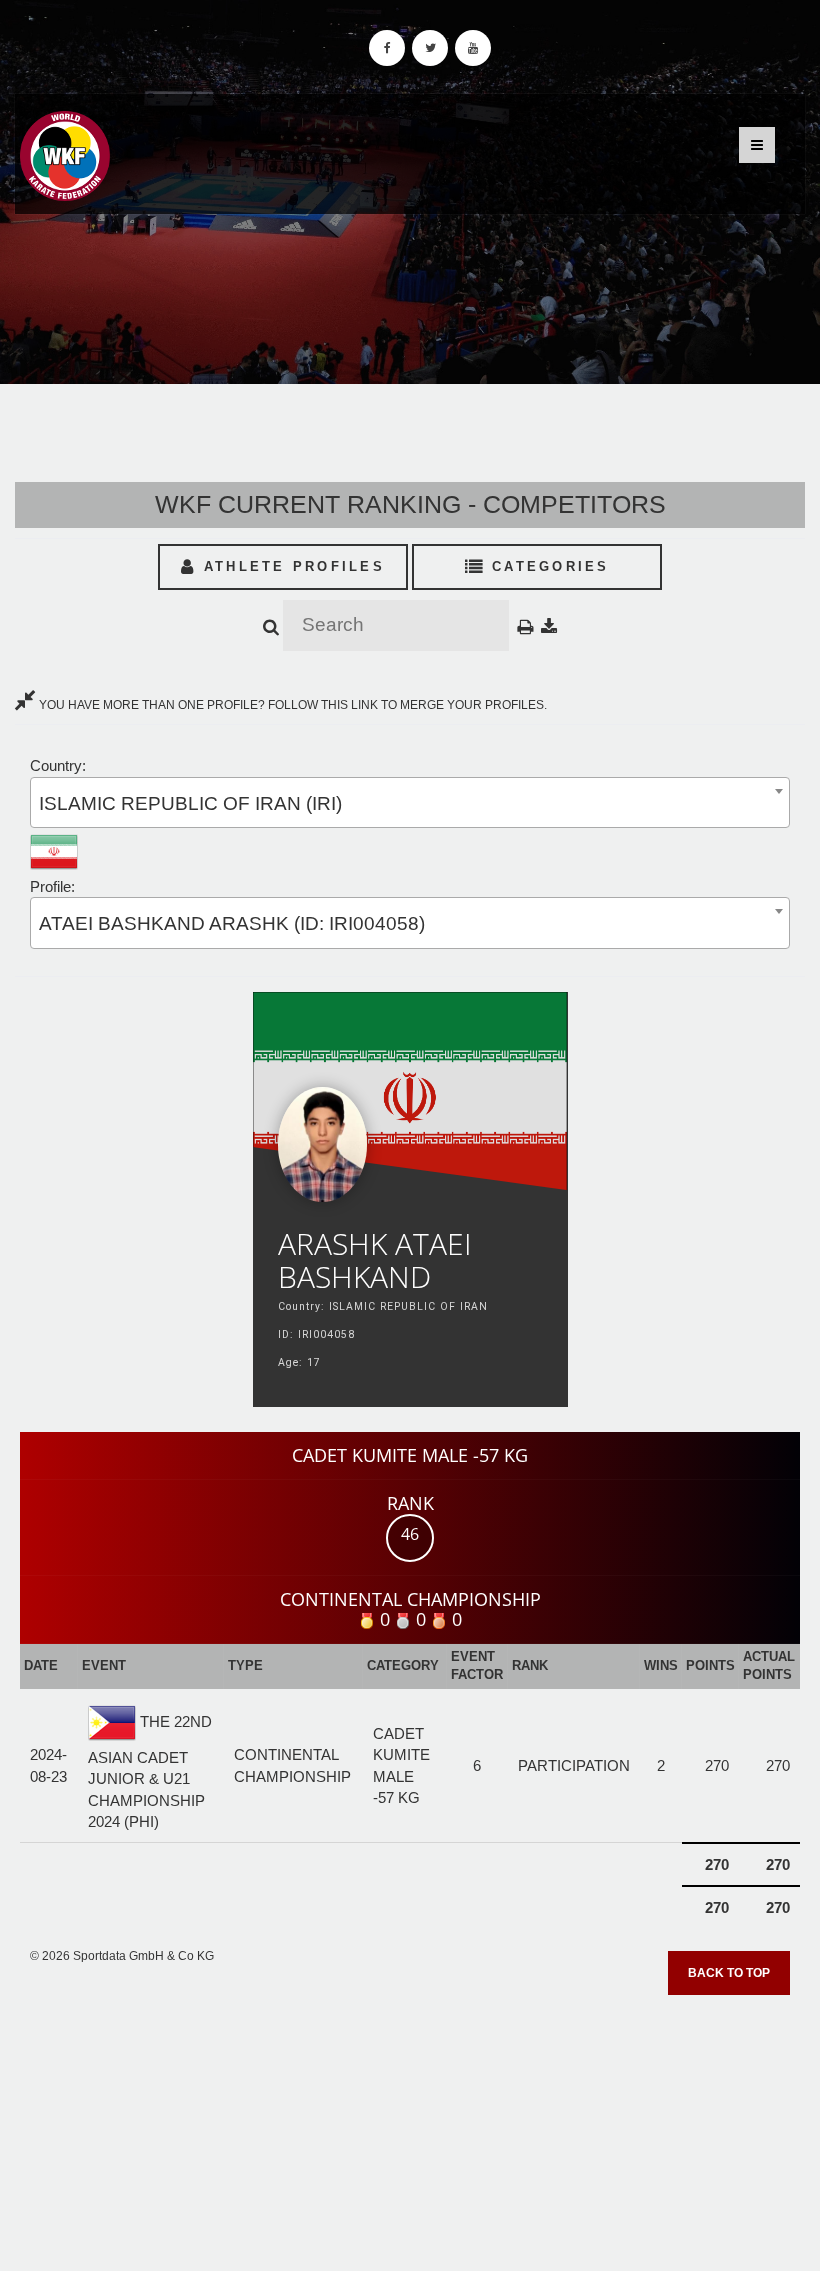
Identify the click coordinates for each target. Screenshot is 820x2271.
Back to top (729, 1973)
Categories (547, 566)
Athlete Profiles (291, 566)
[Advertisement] (410, 2126)
